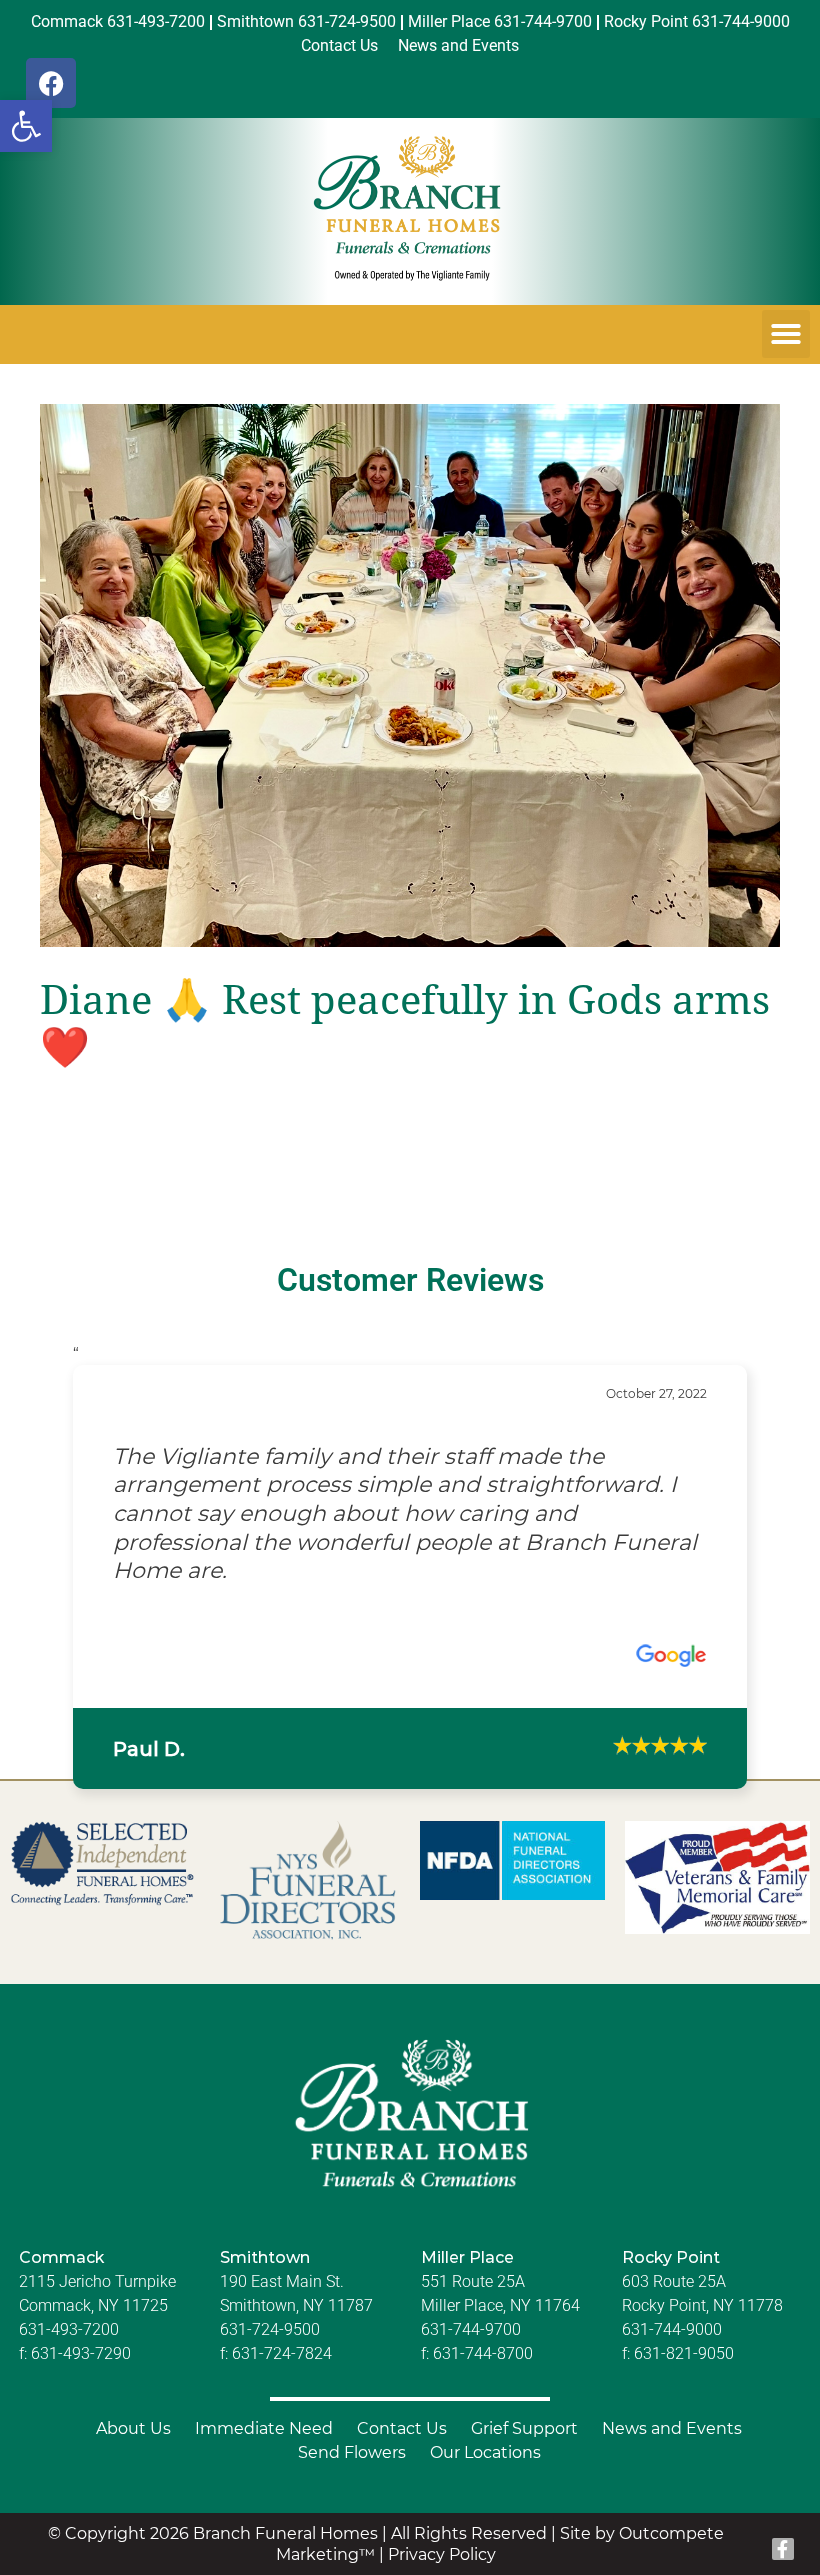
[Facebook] (51, 83)
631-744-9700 (471, 2272)
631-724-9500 (270, 2272)
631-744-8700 (483, 2296)
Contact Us (402, 2371)
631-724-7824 (282, 2296)
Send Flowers (352, 2395)
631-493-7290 (81, 2296)
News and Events (672, 2371)
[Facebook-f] (783, 2492)
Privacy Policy (442, 2497)
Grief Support (524, 2371)
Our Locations (485, 2395)
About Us (133, 2371)
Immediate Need (264, 2371)
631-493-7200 (69, 2272)
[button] (26, 126)
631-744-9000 (672, 2272)
